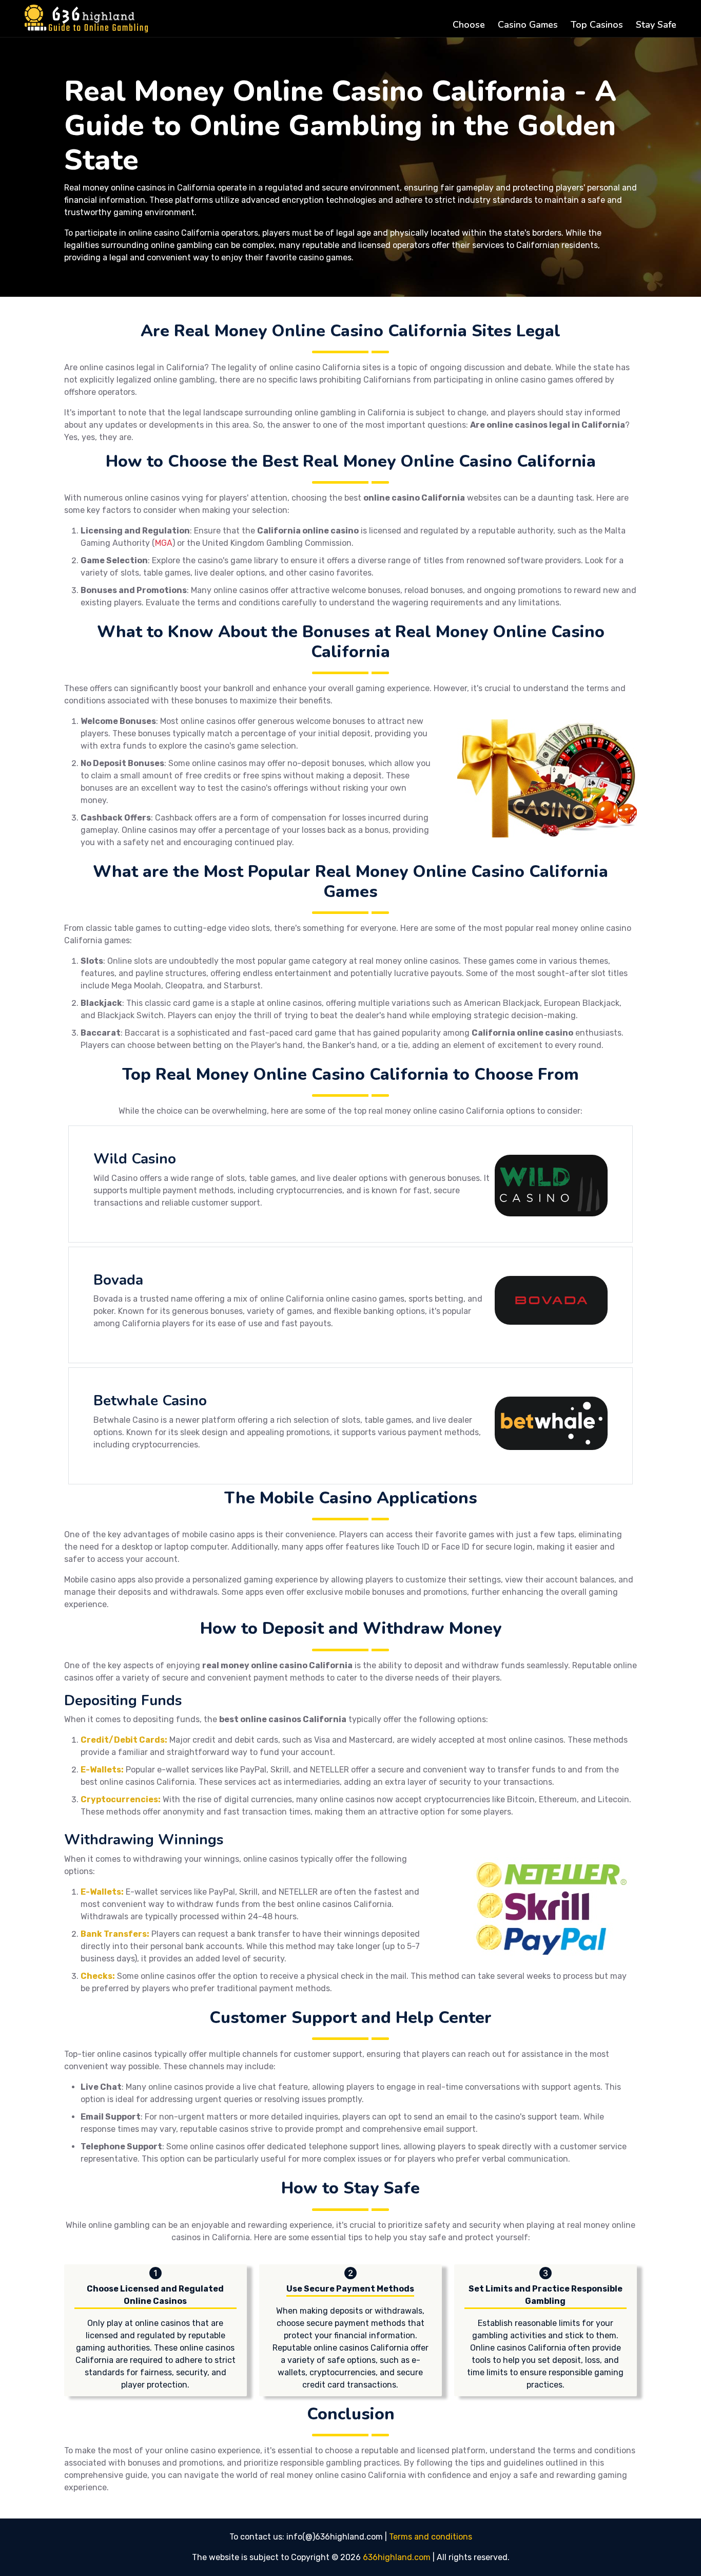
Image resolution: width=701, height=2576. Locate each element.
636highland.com (397, 2557)
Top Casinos (597, 25)
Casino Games (528, 25)
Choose (469, 25)
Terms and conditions (431, 2537)
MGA (164, 543)
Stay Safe (656, 25)
